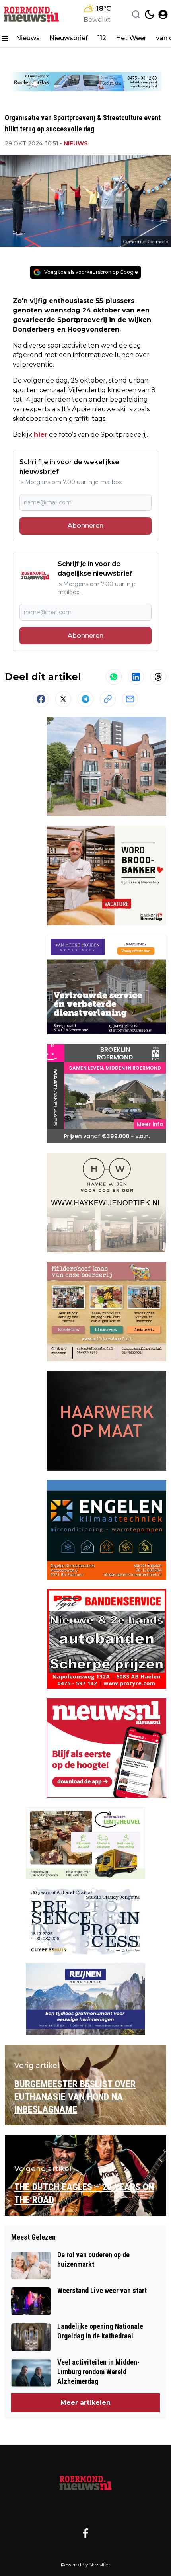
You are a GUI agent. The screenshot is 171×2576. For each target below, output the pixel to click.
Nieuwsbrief (69, 38)
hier (41, 435)
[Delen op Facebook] (41, 699)
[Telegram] (85, 699)
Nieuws (28, 38)
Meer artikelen (85, 2403)
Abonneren (85, 526)
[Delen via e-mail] (130, 699)
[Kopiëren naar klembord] (108, 699)
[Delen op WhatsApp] (114, 677)
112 (102, 38)
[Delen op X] (63, 699)
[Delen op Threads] (158, 677)
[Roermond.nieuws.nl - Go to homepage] (85, 2482)
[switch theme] (150, 14)
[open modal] (163, 14)
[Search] (136, 14)
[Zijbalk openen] (5, 38)
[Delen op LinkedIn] (136, 677)
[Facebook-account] (85, 2533)
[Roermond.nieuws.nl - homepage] (33, 14)
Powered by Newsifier (85, 2565)
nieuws (76, 143)
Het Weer (131, 38)
